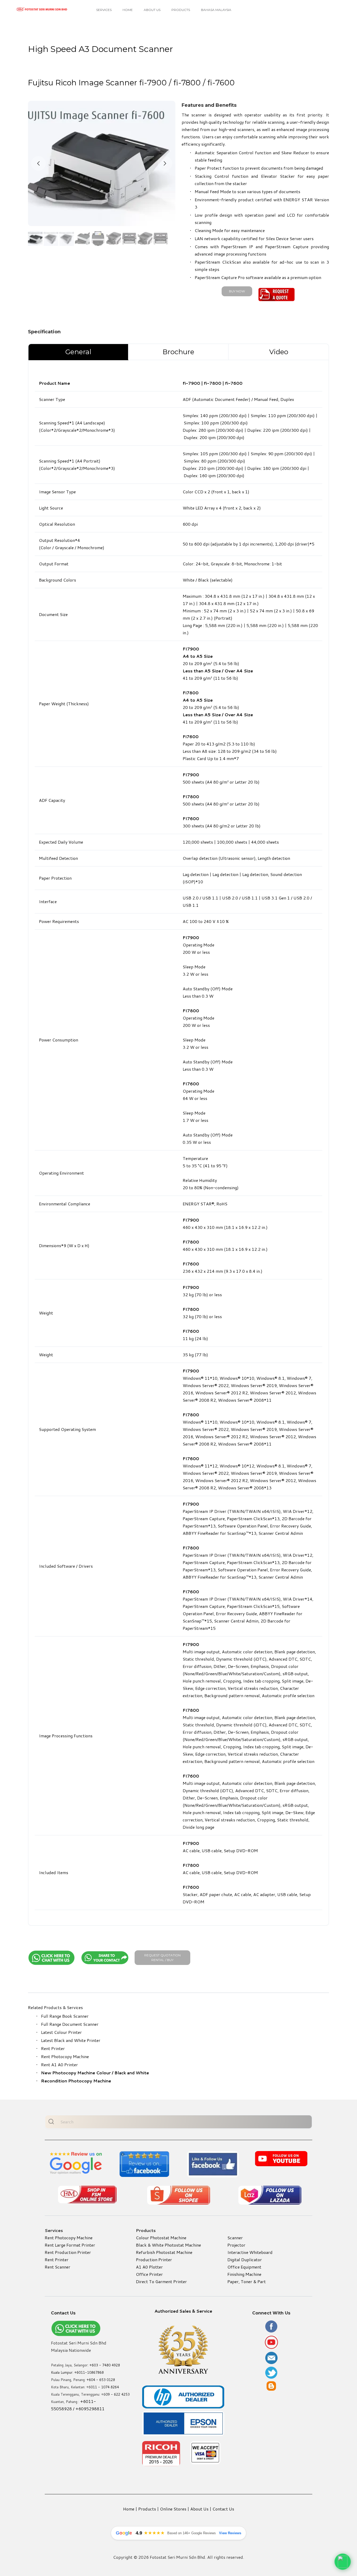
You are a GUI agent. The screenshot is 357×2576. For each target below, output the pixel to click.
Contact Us (223, 2509)
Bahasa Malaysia (216, 10)
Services (104, 10)
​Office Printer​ (149, 2274)
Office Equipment (244, 2267)
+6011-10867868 (89, 2372)
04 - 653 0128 (103, 2380)
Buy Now (237, 291)
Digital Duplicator (245, 2260)
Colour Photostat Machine (161, 2238)
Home (128, 10)
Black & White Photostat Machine (168, 2245)
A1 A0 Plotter (149, 2267)
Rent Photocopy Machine (65, 2056)
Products (181, 10)
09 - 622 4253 (118, 2394)
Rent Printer (53, 2048)
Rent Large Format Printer (70, 2245)
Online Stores (173, 2509)
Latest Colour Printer (61, 2032)
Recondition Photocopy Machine (76, 2081)
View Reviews (230, 2533)
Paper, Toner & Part (247, 2281)
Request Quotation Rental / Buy (163, 1958)
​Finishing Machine (244, 2274)
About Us (152, 10)
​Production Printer (154, 2260)
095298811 (93, 2409)
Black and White (132, 2073)
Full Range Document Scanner (70, 2024)
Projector (236, 2245)
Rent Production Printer (68, 2252)
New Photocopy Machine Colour (76, 2073)
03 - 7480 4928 (107, 2365)
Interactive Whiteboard (250, 2252)
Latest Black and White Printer (71, 2040)
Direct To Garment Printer (161, 2281)
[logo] (42, 9)
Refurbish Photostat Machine (164, 2252)
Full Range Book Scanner (65, 2016)
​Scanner (235, 2238)
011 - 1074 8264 (105, 2387)
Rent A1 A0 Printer (59, 2065)
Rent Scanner (57, 2267)
